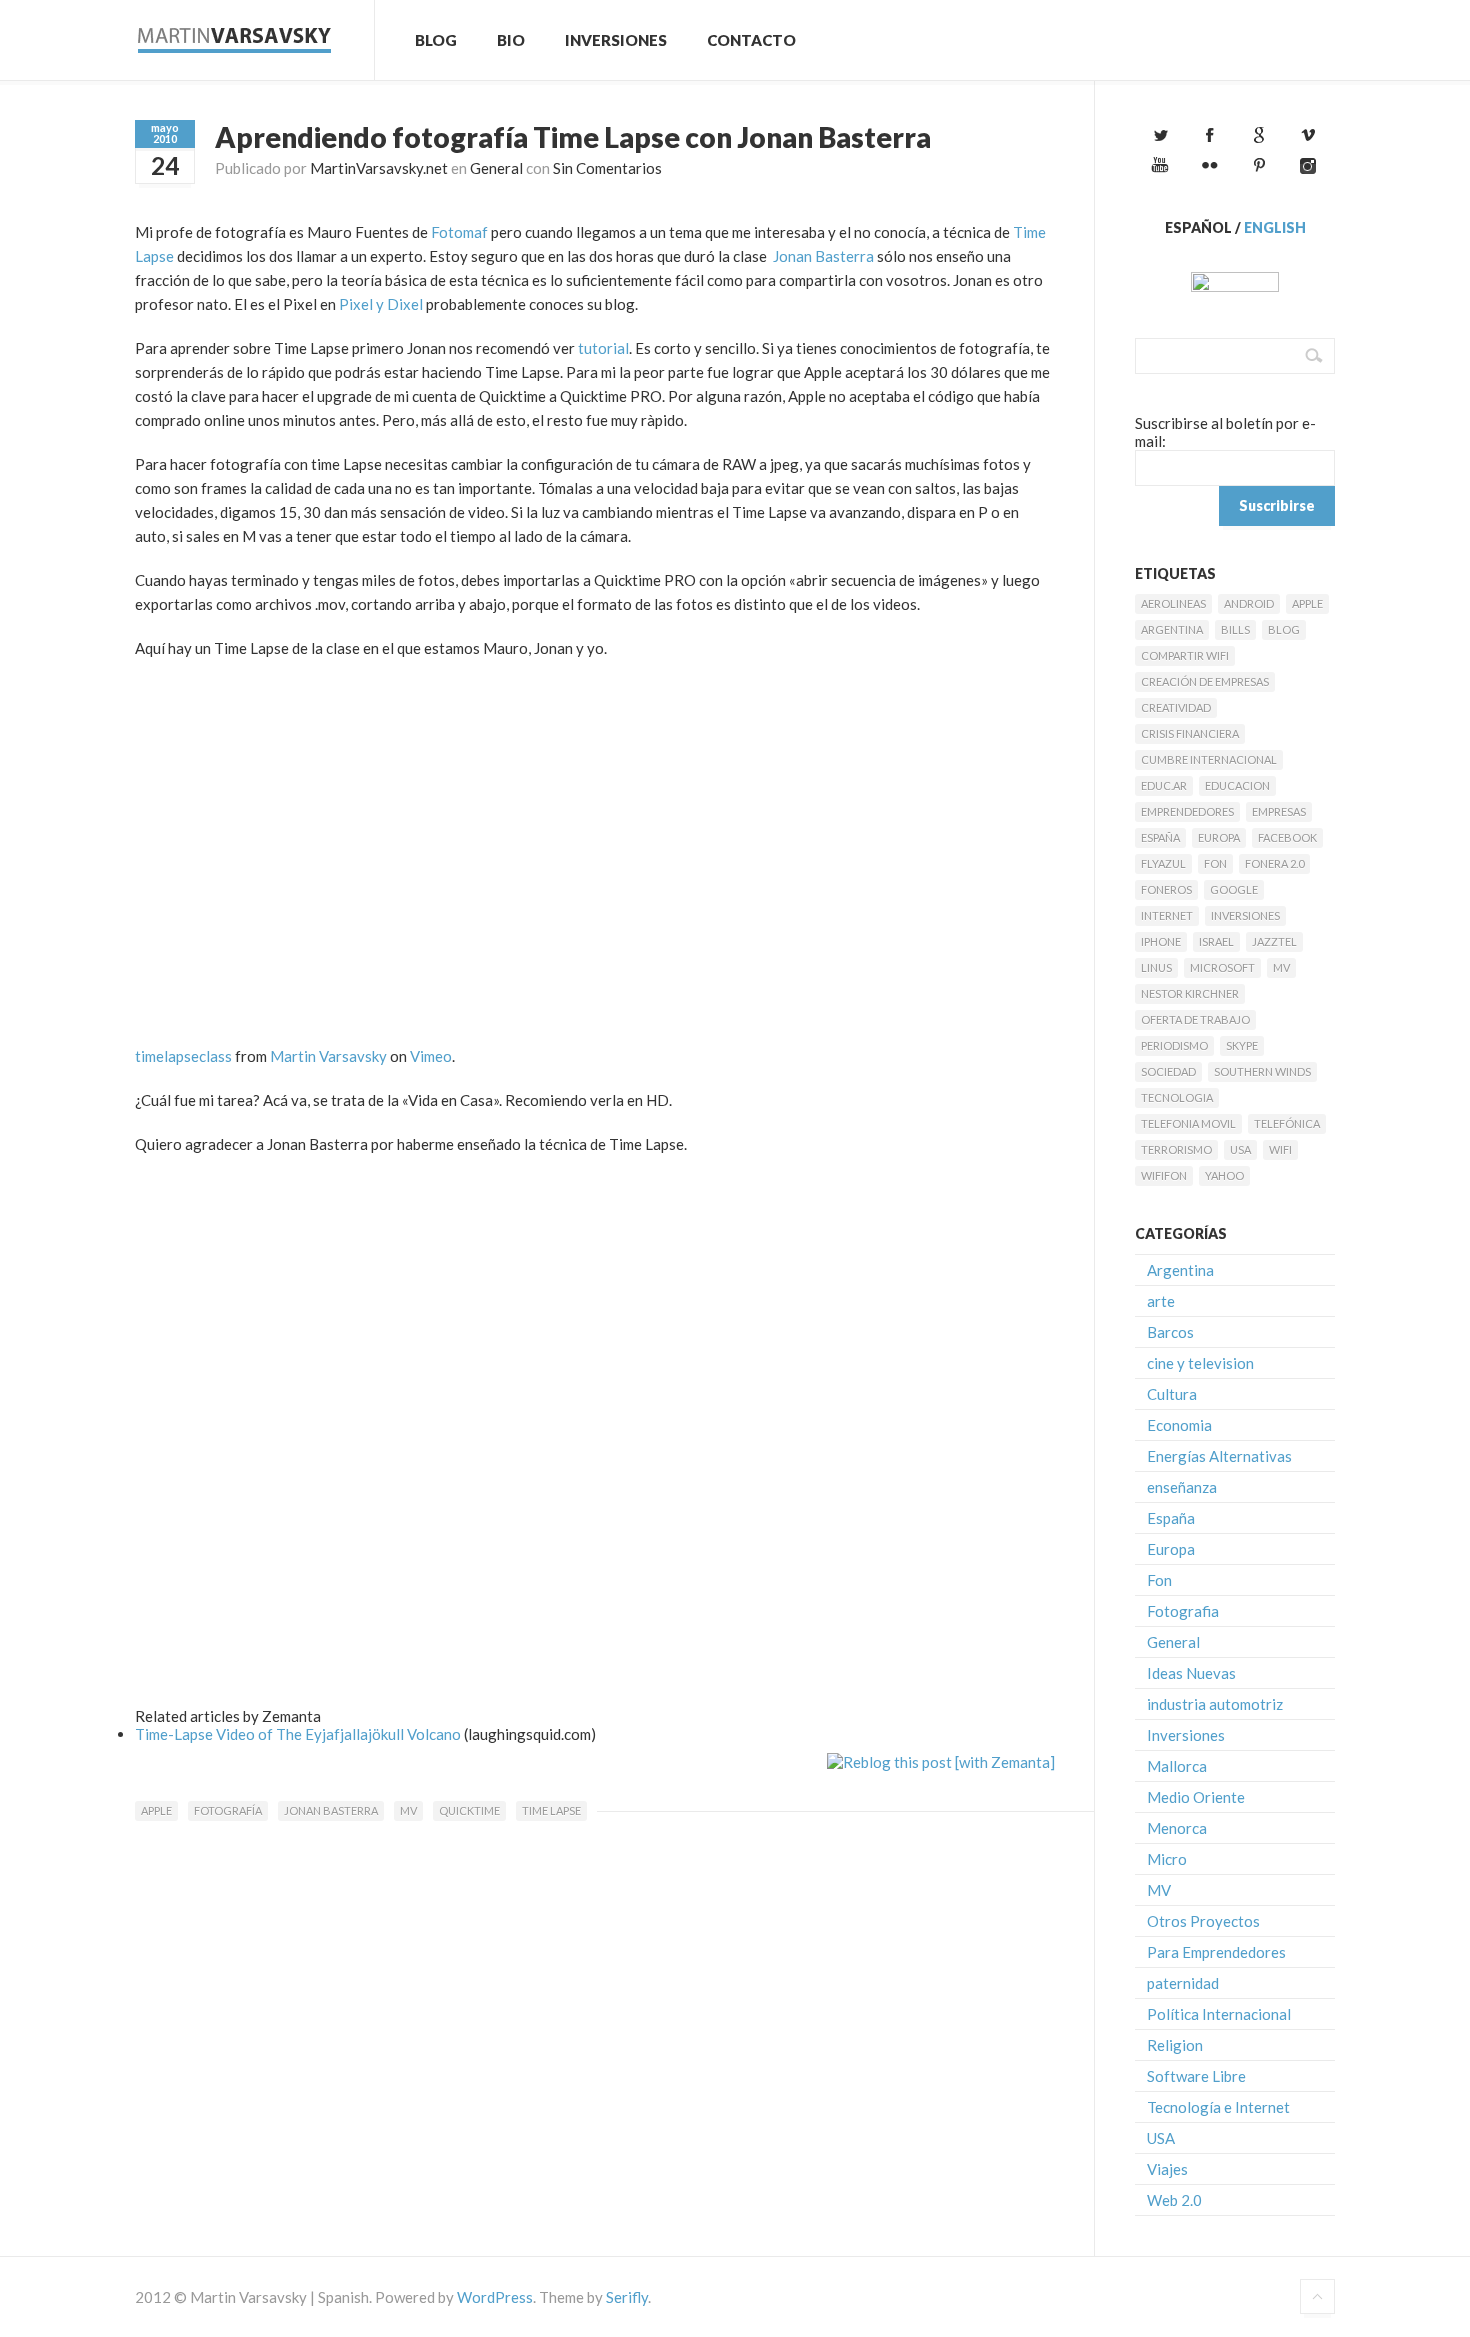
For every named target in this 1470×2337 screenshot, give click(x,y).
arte (1161, 1301)
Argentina (1172, 629)
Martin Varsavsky (328, 1056)
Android (1249, 603)
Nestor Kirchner (1190, 993)
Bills (1235, 629)
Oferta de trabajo (1195, 1019)
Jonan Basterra (823, 256)
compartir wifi (1185, 655)
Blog (436, 40)
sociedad (1168, 1071)
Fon (1215, 863)
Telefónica (1287, 1123)
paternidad (1183, 1983)
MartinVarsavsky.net (379, 168)
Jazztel (1274, 941)
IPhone (1161, 941)
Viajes (1167, 2169)
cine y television (1200, 1363)
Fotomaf (459, 232)
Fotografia (1183, 1611)
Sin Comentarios (607, 168)
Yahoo (1224, 1175)
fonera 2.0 (1274, 863)
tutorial (603, 348)
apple (156, 1810)
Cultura (1172, 1394)
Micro (1167, 1859)
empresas (1279, 811)
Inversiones (616, 40)
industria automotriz (1215, 1704)
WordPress (495, 2297)
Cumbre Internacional (1209, 759)
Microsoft (1222, 967)
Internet (1167, 915)
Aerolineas (1173, 603)
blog (1284, 629)
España (1160, 837)
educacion (1237, 785)
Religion (1175, 2045)
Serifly (627, 2297)
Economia (1179, 1425)
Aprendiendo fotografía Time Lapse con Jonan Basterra (573, 137)
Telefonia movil (1188, 1123)
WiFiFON (1164, 1175)
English (1275, 227)
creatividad (1176, 707)
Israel (1216, 941)
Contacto (751, 40)
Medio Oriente (1196, 1797)
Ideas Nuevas (1191, 1673)
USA (1240, 1149)
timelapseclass (183, 1056)
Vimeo (431, 1056)
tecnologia (1177, 1097)
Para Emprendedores (1216, 1952)
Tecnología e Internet (1218, 2107)
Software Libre (1196, 2076)
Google (1234, 889)
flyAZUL (1163, 863)
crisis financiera (1190, 733)
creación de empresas (1205, 681)
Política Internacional (1219, 2014)
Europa (1219, 837)
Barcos (1170, 1332)
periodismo (1174, 1045)
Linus (1156, 967)
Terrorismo (1176, 1149)
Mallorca (1177, 1766)
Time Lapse (551, 1810)
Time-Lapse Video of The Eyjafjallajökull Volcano (298, 1734)
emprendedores (1187, 811)
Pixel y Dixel (381, 304)
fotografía (228, 1810)
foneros (1166, 889)
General (496, 168)
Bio (511, 40)
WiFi (1280, 1149)
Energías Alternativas (1219, 1456)
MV (408, 1810)
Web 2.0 (1174, 2200)
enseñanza (1182, 1487)
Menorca (1177, 1828)
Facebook (1287, 837)
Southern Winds (1262, 1071)
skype (1242, 1045)
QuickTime (469, 1810)
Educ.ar (1164, 785)
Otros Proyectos (1203, 1921)
